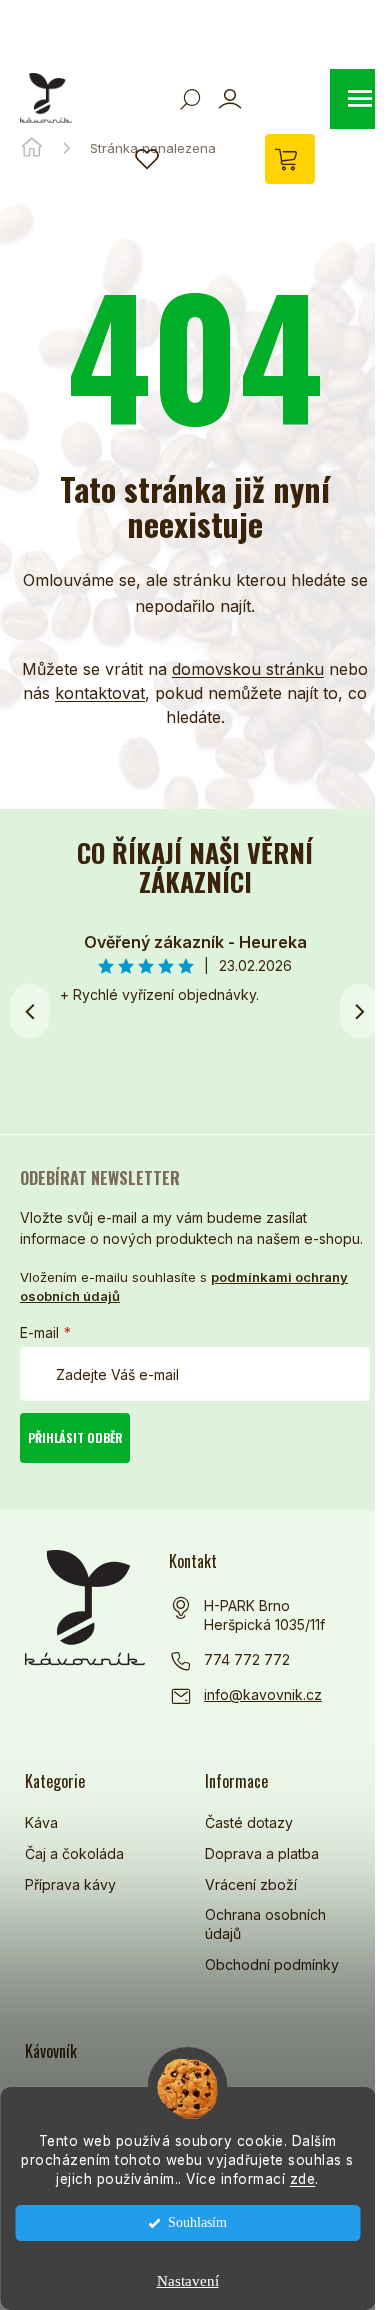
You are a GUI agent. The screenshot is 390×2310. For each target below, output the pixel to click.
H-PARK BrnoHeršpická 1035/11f (264, 1615)
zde (303, 2179)
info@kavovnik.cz (263, 1694)
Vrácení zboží (251, 1884)
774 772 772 (247, 1659)
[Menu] (360, 99)
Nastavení (188, 2281)
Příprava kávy (70, 1884)
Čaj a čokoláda (74, 1853)
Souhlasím (197, 2222)
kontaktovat (100, 693)
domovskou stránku (248, 669)
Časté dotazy (249, 1822)
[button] (360, 1011)
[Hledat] (190, 99)
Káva (41, 1822)
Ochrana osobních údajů (265, 1924)
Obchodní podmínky (272, 1964)
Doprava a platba (262, 1853)
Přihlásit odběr (75, 1437)
